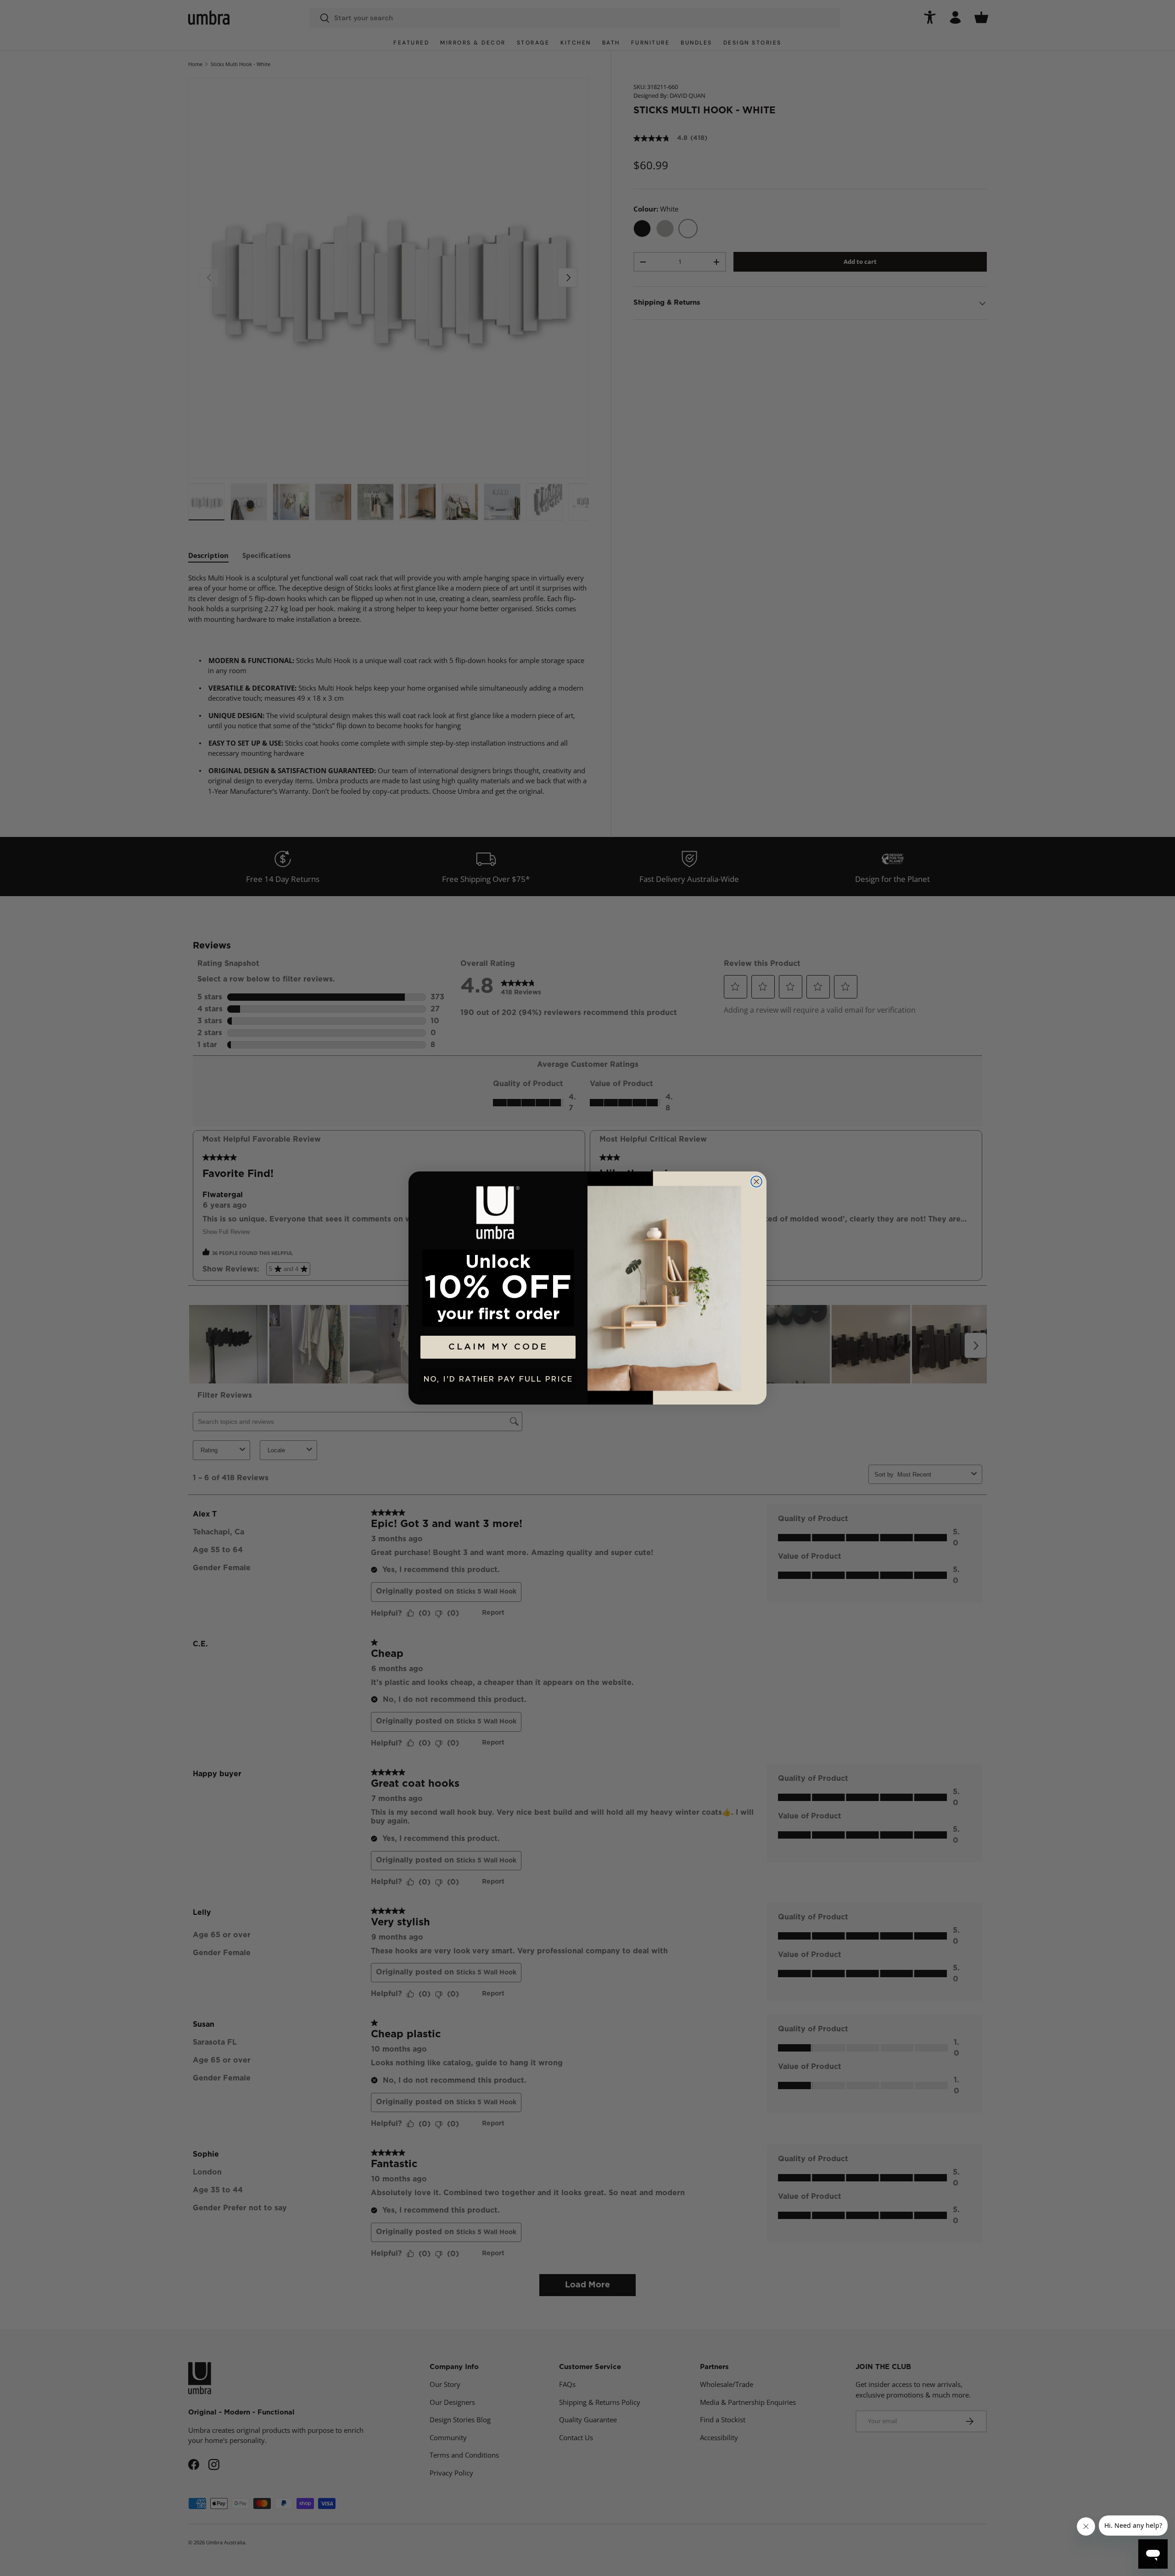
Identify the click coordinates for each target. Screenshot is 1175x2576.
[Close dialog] (756, 1182)
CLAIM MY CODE (498, 1347)
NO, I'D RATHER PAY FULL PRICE (498, 1379)
